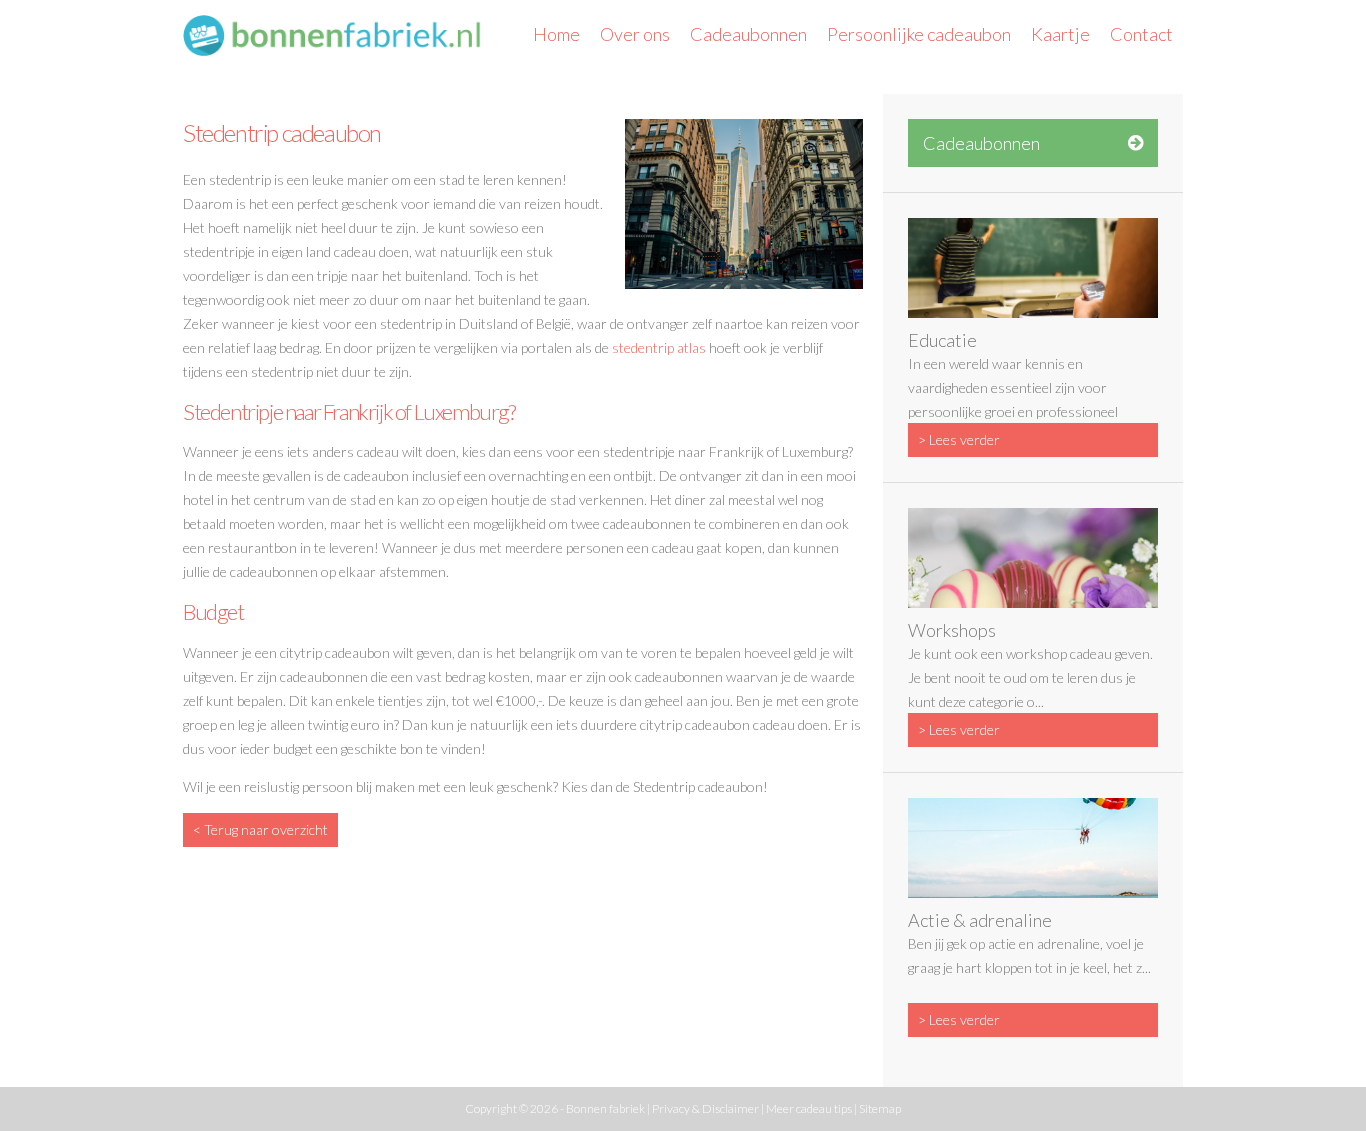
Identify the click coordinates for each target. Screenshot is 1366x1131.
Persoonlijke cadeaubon (919, 34)
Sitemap (880, 1108)
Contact (1141, 34)
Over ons (635, 34)
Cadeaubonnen (748, 34)
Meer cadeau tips (809, 1108)
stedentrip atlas (659, 347)
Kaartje (1060, 34)
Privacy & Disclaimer (705, 1108)
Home (556, 34)
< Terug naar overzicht (260, 829)
